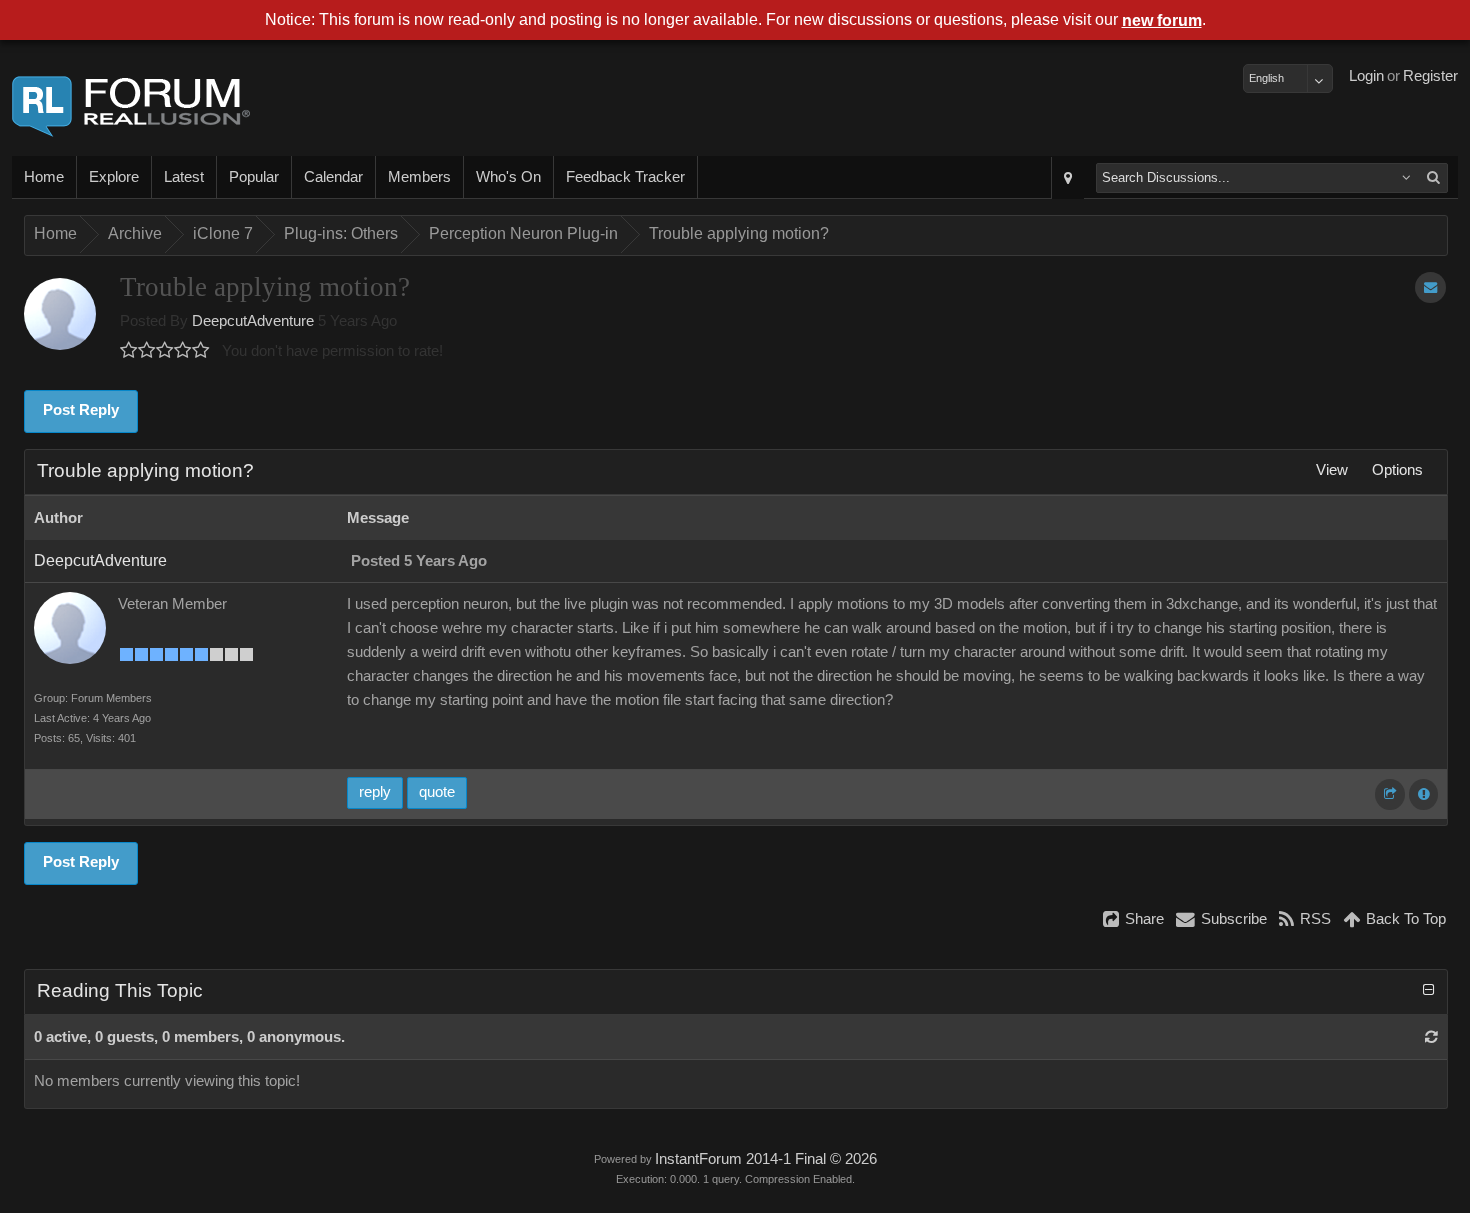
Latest (184, 177)
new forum (1162, 20)
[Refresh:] (1431, 1037)
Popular (254, 177)
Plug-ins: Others (341, 233)
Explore (114, 177)
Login (1366, 76)
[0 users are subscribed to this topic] (1430, 287)
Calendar (333, 177)
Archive (135, 233)
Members (419, 177)
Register (1430, 76)
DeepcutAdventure (253, 321)
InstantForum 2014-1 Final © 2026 (766, 1159)
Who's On (508, 177)
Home (44, 177)
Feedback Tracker (625, 177)
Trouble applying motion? (739, 233)
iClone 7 (223, 233)
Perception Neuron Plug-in (523, 233)
